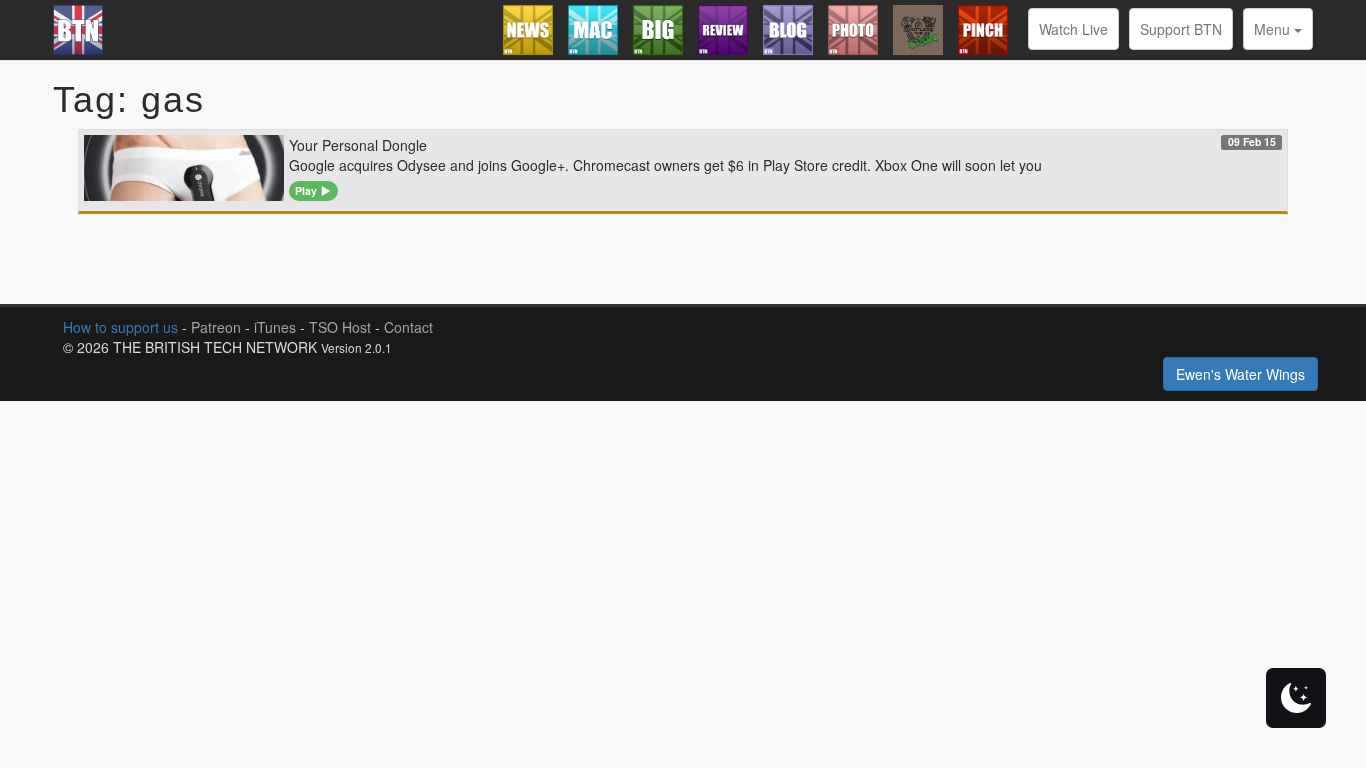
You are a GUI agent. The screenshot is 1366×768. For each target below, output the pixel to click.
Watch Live (1073, 29)
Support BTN (1181, 29)
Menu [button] (1274, 29)
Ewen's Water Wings (1240, 374)
